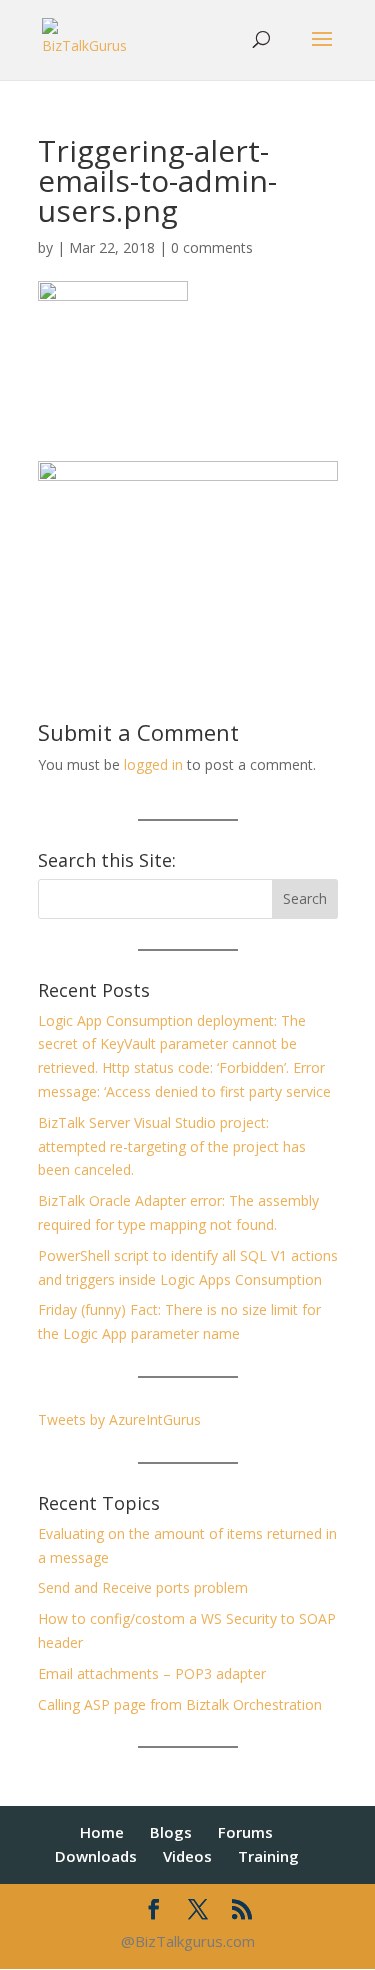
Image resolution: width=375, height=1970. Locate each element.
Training (268, 1856)
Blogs (171, 1832)
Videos (187, 1856)
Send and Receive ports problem (143, 1587)
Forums (245, 1832)
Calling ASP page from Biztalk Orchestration (180, 1704)
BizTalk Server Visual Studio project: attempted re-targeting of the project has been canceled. (172, 1146)
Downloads (96, 1856)
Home (102, 1832)
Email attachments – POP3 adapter (152, 1673)
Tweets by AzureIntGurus (119, 1419)
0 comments (212, 247)
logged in (153, 764)
